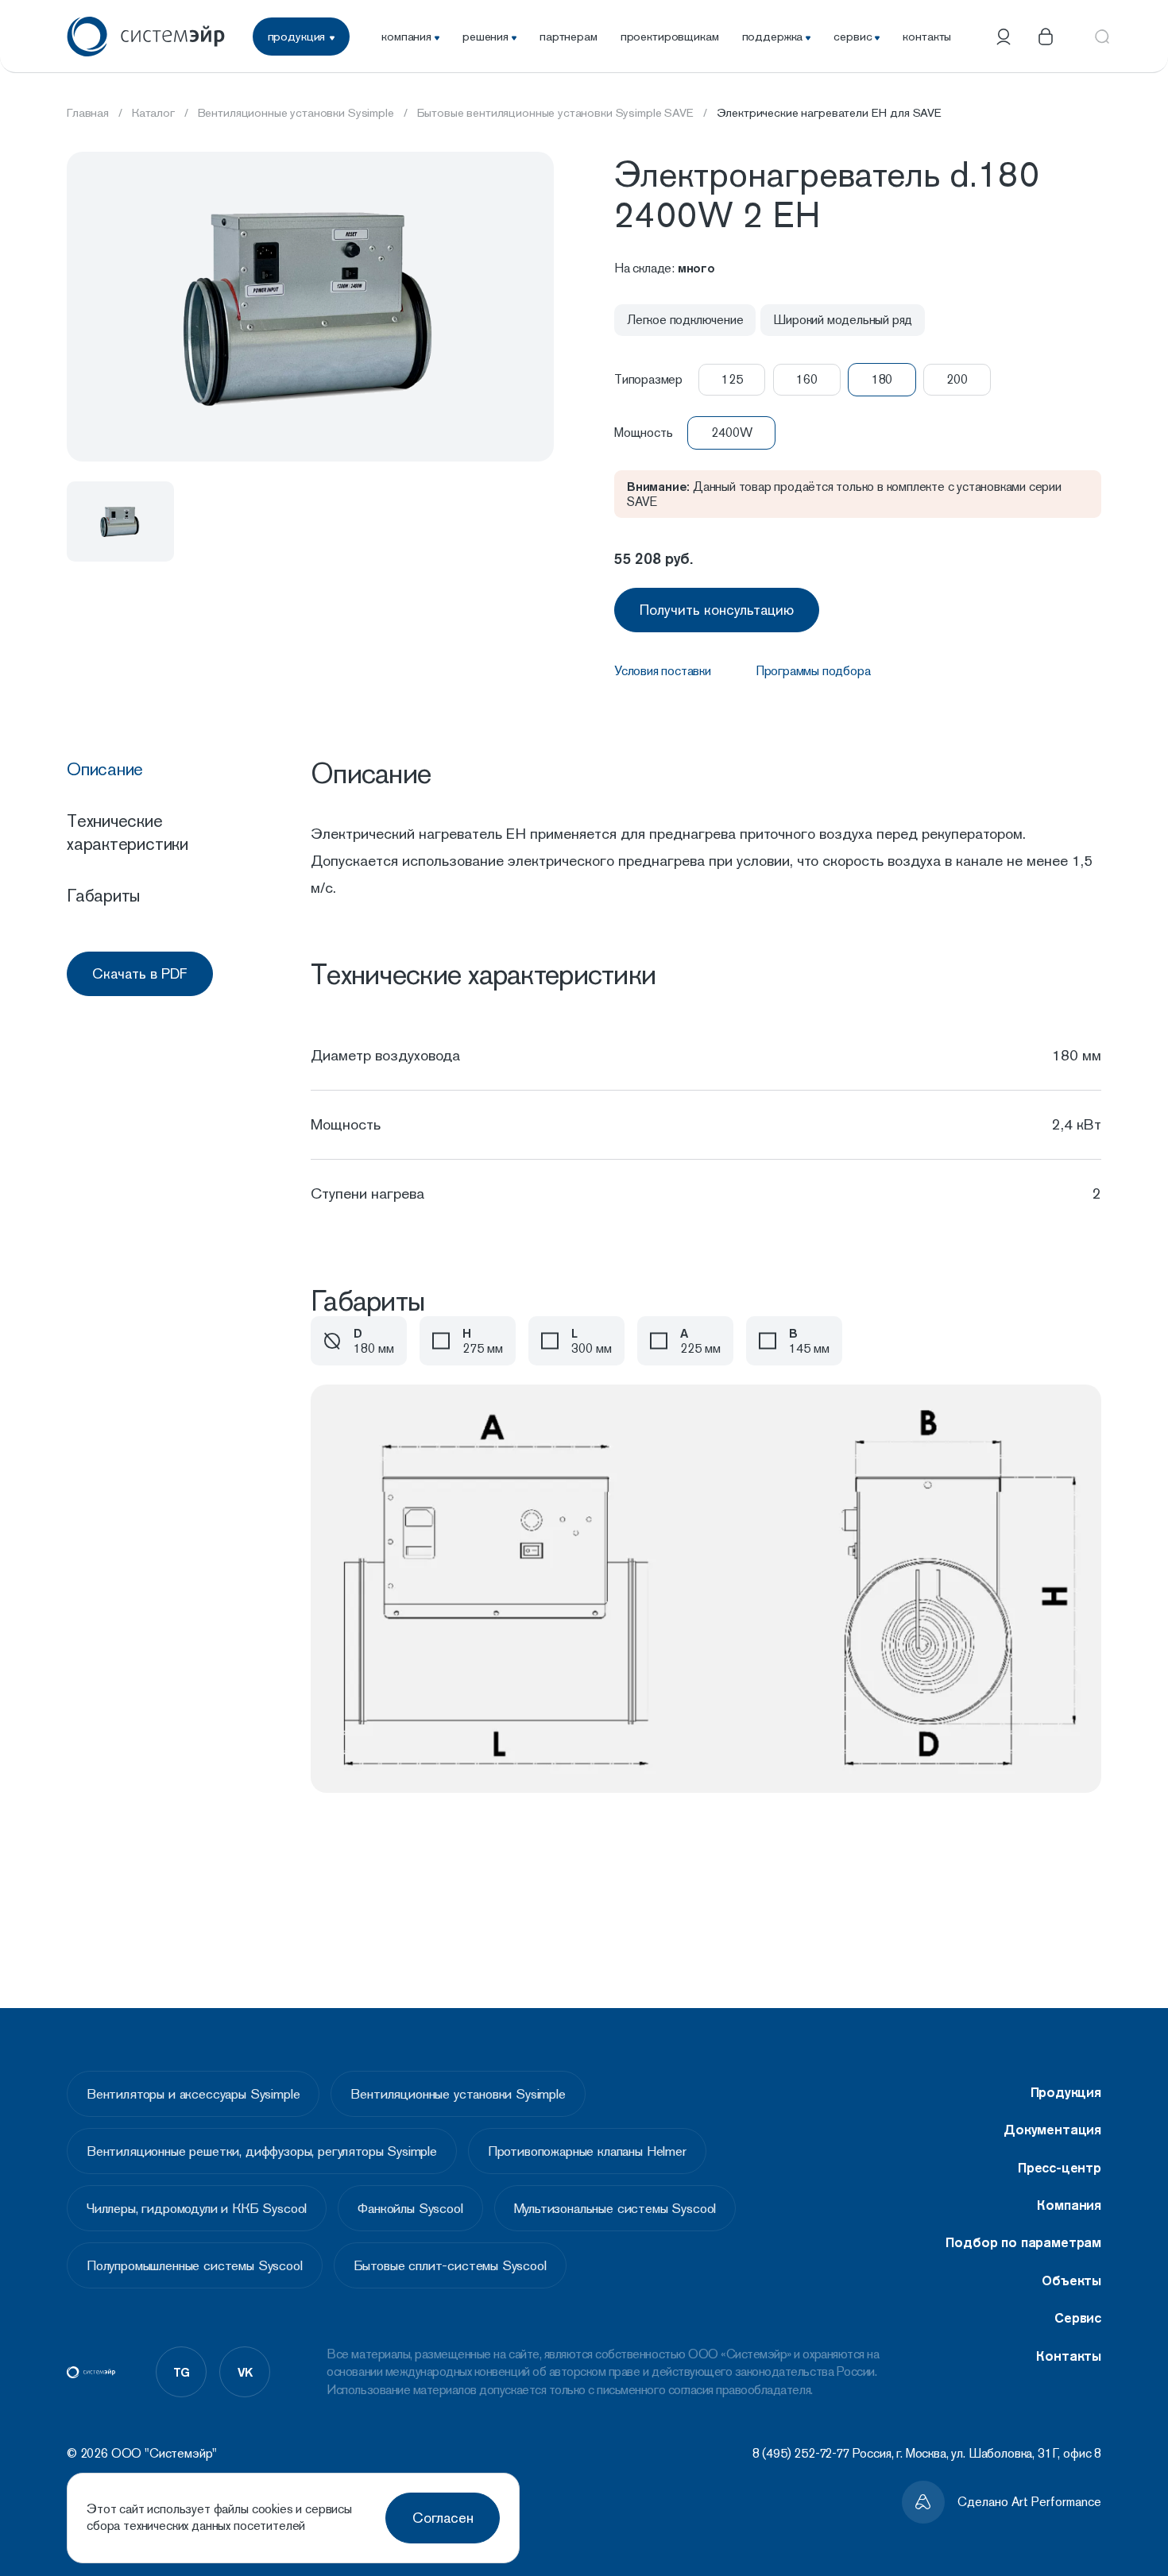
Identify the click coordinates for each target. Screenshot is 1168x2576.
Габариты (103, 895)
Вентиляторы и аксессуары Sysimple (193, 2094)
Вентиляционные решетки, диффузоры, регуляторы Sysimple (262, 2151)
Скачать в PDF (140, 973)
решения (485, 36)
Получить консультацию (717, 610)
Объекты (1071, 2281)
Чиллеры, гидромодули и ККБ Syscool (197, 2208)
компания (406, 36)
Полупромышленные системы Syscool (195, 2265)
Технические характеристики (128, 832)
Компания (1069, 2205)
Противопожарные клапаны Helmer (587, 2151)
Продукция (1066, 2092)
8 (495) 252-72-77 (801, 2453)
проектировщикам (670, 36)
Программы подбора (813, 671)
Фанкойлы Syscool (410, 2208)
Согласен (443, 2518)
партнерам (569, 36)
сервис (853, 36)
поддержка (773, 36)
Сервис (1078, 2318)
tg (182, 2372)
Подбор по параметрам (1023, 2242)
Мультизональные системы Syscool (615, 2208)
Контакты (1069, 2356)
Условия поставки (663, 671)
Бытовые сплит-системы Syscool (450, 2265)
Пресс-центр (1060, 2168)
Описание (105, 769)
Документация (1052, 2130)
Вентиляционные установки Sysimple (458, 2094)
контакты (927, 36)
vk (246, 2372)
